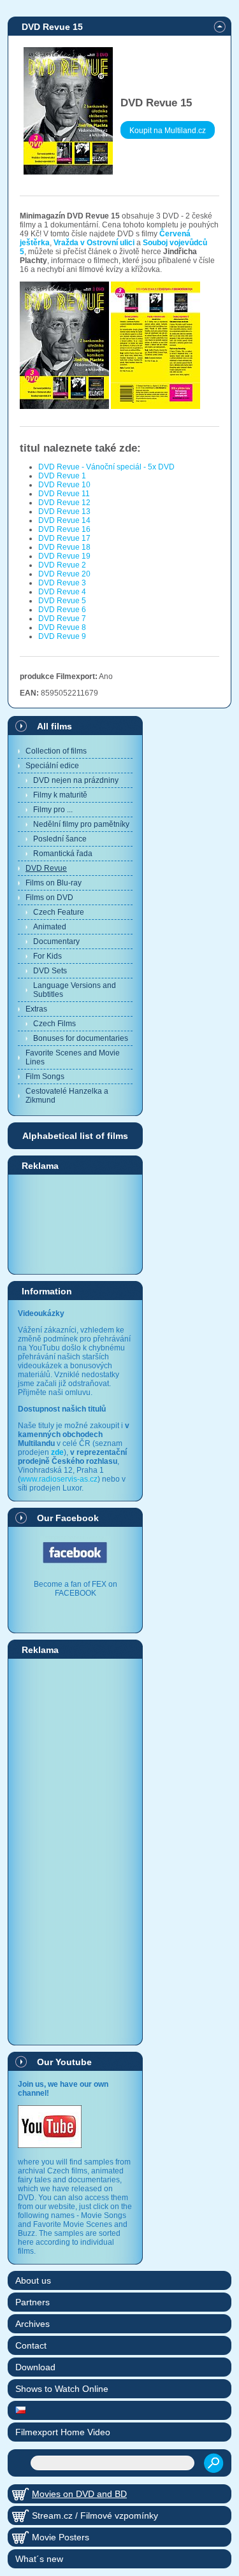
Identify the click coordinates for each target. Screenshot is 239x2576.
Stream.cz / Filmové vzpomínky (95, 2515)
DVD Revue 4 (62, 592)
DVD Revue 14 (64, 520)
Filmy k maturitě (60, 795)
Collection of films (56, 751)
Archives (33, 2324)
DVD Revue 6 (62, 610)
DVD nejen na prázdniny (76, 780)
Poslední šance (60, 839)
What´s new (39, 2559)
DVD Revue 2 (62, 565)
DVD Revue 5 (62, 601)
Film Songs (45, 1077)
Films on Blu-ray (54, 883)
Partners (33, 2302)
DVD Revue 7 (62, 619)
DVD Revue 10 (64, 485)
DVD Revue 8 (62, 627)
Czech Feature (59, 912)
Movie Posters (61, 2537)
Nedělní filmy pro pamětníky (81, 824)
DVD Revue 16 (64, 529)
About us (33, 2280)
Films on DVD (49, 898)
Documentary (56, 941)
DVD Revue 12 (64, 503)
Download (35, 2367)
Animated (50, 927)
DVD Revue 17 (64, 538)
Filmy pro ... (53, 810)
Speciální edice (52, 766)
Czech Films (54, 1024)
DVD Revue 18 (64, 547)
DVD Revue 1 (62, 476)
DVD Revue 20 (64, 574)
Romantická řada (63, 854)
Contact (31, 2345)
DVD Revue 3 (62, 583)
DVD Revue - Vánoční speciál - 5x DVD (106, 467)
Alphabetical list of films (75, 1136)
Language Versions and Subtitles (75, 990)
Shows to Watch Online (62, 2389)
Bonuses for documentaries (81, 1038)
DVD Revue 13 (64, 512)
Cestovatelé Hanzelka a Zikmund (67, 1096)
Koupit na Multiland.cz (168, 131)
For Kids (47, 956)
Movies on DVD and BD (79, 2494)
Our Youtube (64, 2062)
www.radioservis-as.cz (59, 1479)
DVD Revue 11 (64, 494)
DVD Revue (46, 868)
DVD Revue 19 (64, 556)
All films (54, 726)
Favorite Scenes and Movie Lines (73, 1057)
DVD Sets (50, 971)
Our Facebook (68, 1518)
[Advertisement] (75, 1224)
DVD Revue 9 (62, 636)
